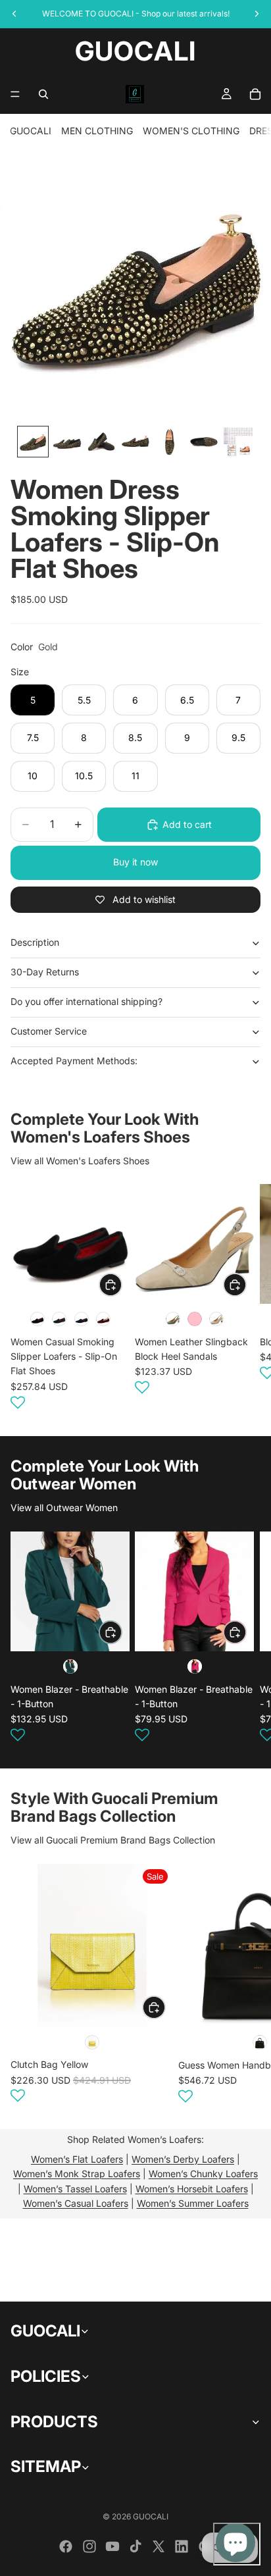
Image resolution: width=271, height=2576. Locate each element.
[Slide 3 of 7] (101, 442)
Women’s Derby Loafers (183, 2159)
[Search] (43, 94)
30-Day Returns (45, 972)
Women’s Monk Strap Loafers (77, 2174)
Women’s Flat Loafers (77, 2159)
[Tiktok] (135, 2546)
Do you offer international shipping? (86, 1001)
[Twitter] (159, 2546)
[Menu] (15, 94)
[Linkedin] (182, 2546)
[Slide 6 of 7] (204, 442)
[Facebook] (66, 2546)
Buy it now (135, 862)
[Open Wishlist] (18, 1403)
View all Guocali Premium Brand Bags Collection (113, 1840)
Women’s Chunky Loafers (203, 2174)
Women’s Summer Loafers (193, 2203)
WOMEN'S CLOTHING (191, 131)
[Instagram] (89, 2546)
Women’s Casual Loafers (76, 2203)
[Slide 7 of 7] (238, 442)
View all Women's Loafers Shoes (80, 1161)
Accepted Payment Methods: (74, 1061)
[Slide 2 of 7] (67, 442)
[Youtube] (112, 2546)
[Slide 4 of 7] (135, 442)
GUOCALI (31, 131)
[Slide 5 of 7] (170, 442)
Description (35, 942)
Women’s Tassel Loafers (75, 2189)
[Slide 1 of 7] (33, 442)
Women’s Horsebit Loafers (192, 2189)
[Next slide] (245, 1299)
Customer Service (49, 1031)
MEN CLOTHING (97, 131)
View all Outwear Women (64, 1507)
